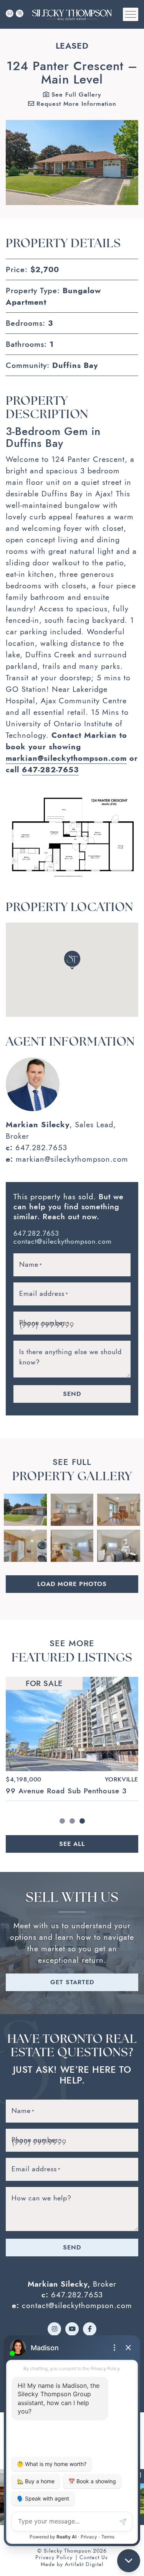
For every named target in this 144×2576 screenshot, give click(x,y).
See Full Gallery (75, 94)
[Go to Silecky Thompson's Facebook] (90, 2329)
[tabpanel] (72, 1739)
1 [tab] (62, 1821)
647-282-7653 (50, 770)
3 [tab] (82, 1821)
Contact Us (94, 2557)
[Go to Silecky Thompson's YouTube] (72, 2329)
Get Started (72, 1982)
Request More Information (75, 104)
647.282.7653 (41, 1148)
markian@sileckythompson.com (66, 758)
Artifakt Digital (84, 2564)
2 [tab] (72, 1821)
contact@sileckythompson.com (63, 1241)
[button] (131, 14)
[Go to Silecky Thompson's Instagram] (54, 2329)
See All (72, 1844)
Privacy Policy (54, 2557)
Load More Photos (72, 1584)
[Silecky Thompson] (72, 14)
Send (72, 1394)
